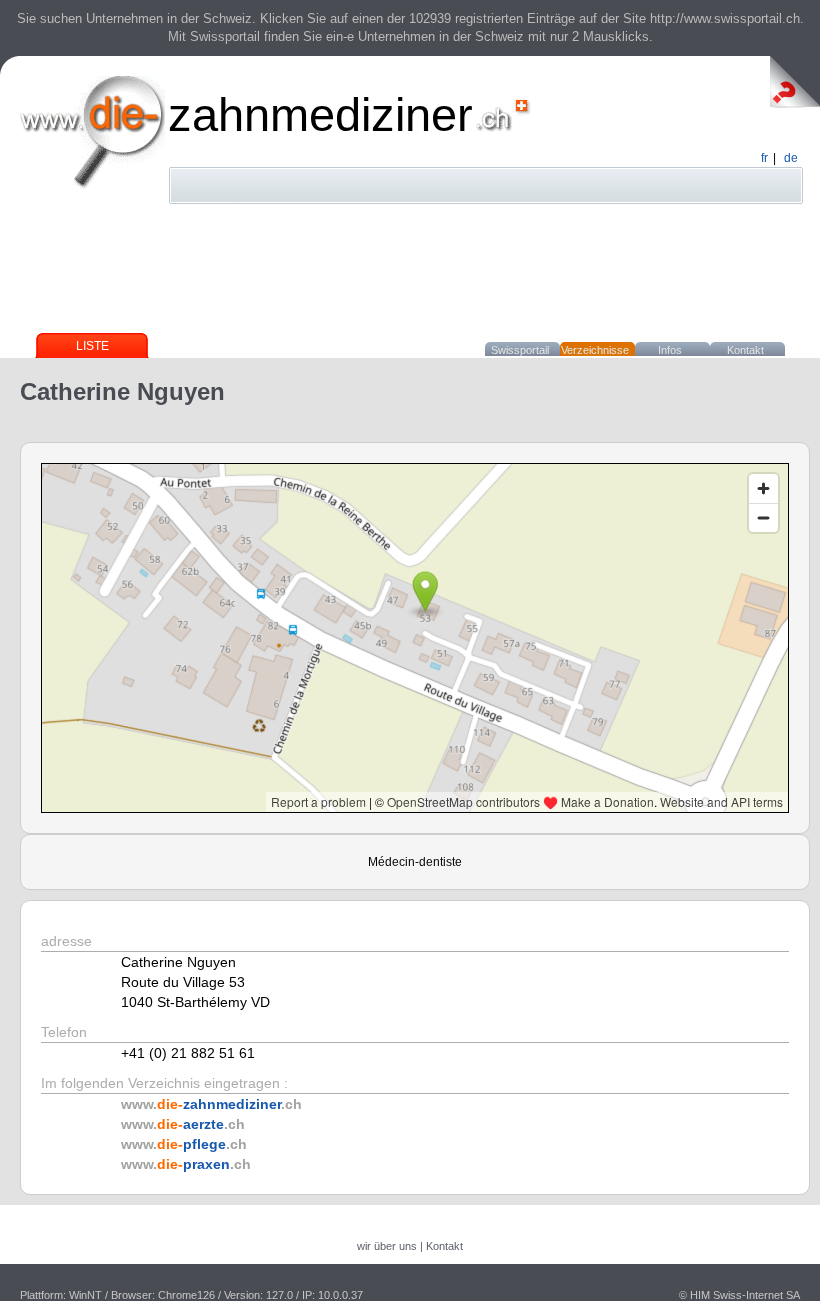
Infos (670, 350)
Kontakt (745, 350)
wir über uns (387, 1246)
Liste (92, 346)
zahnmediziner (320, 114)
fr (764, 158)
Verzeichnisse (595, 350)
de (791, 158)
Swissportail (520, 350)
